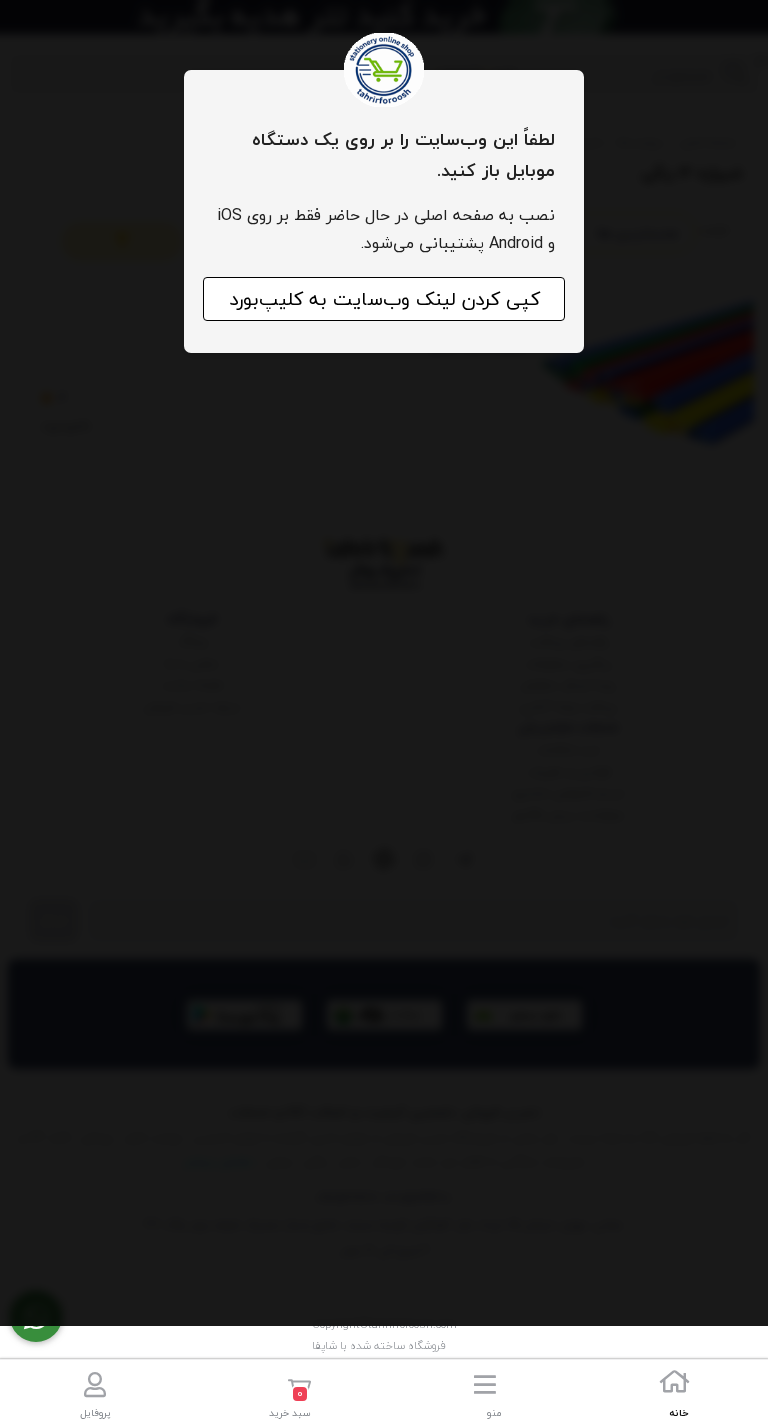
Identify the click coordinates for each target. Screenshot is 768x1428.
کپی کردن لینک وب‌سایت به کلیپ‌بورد (384, 299)
